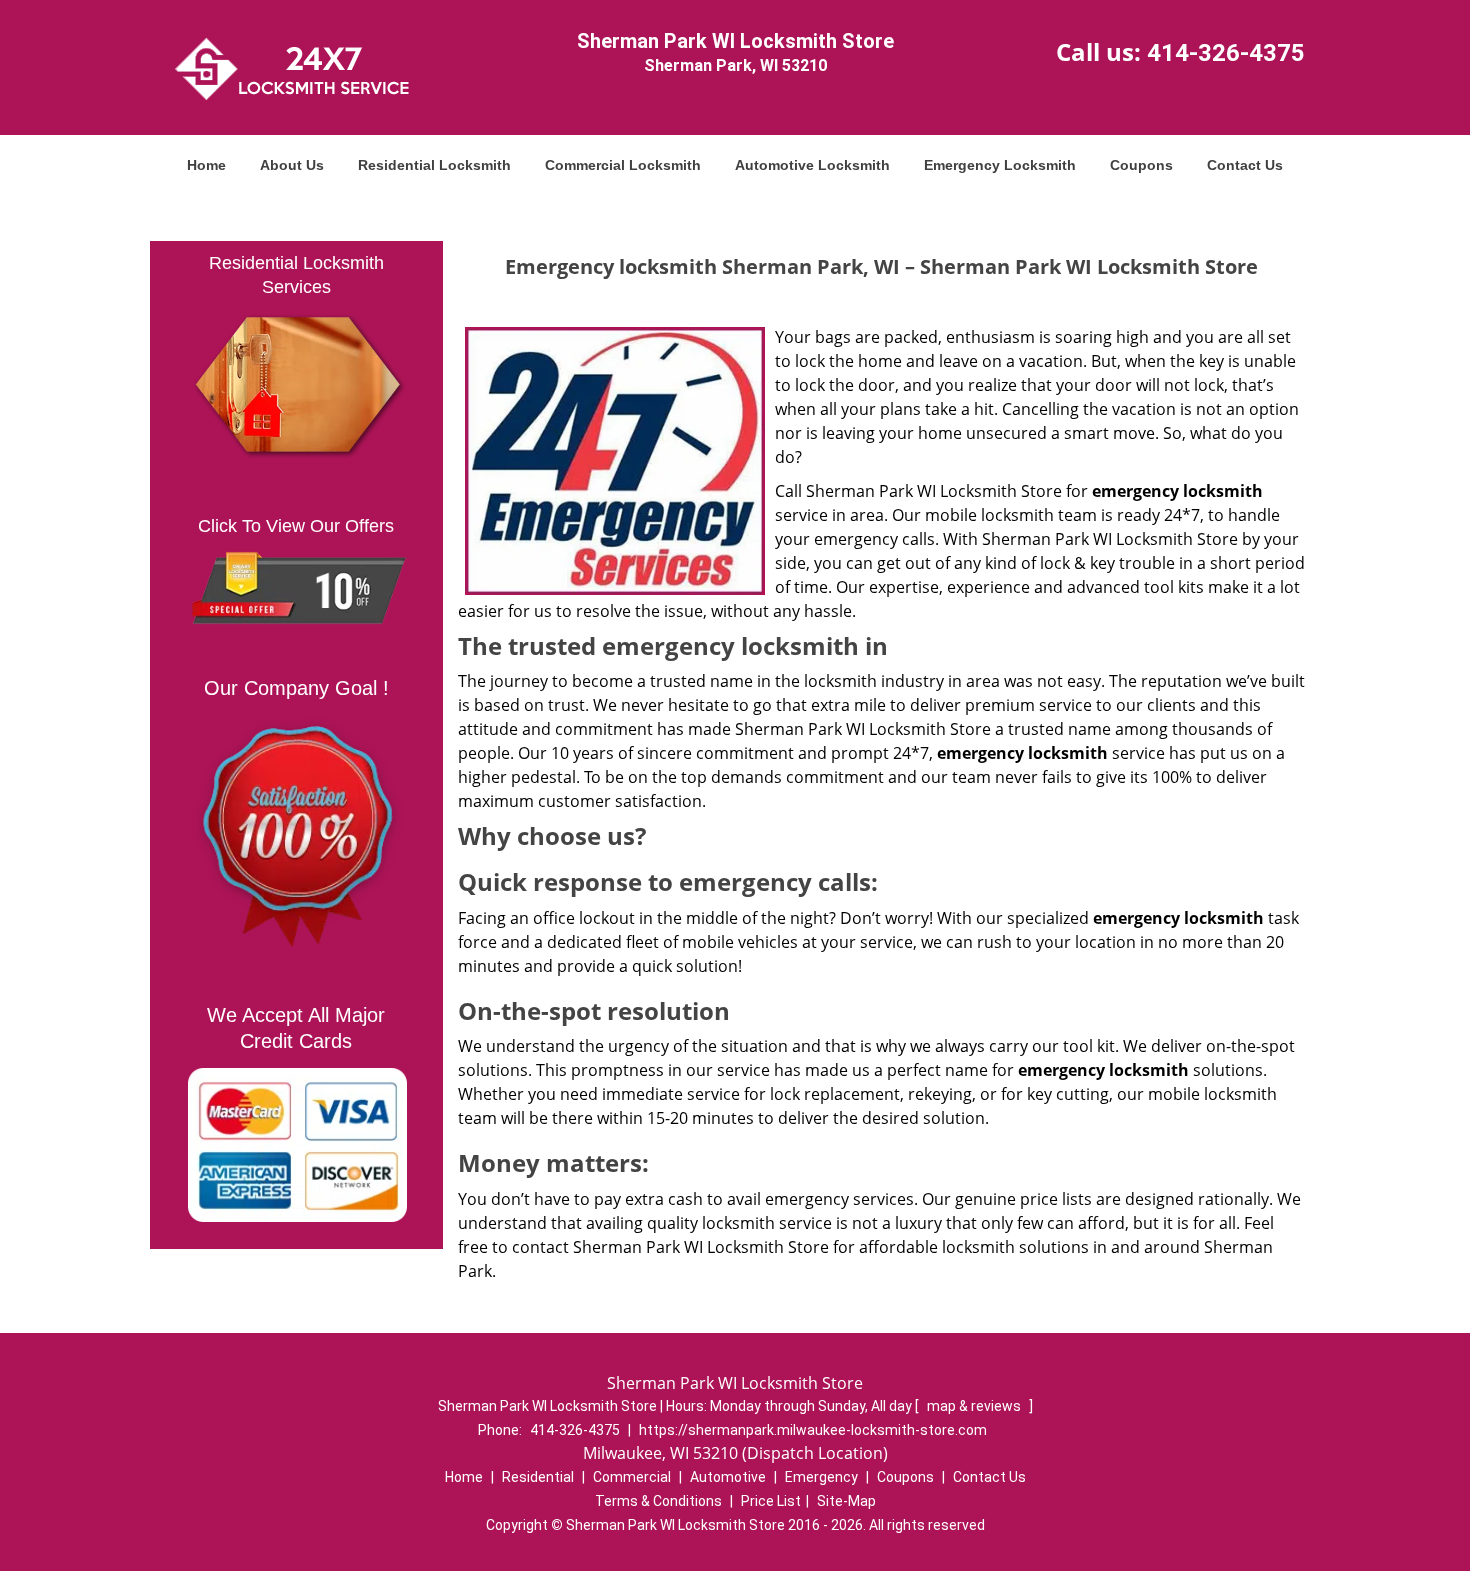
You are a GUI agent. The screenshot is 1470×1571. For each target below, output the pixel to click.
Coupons (1141, 165)
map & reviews (975, 1406)
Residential (538, 1477)
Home (206, 165)
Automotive (728, 1477)
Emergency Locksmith (1000, 165)
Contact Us (1245, 165)
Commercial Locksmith (623, 165)
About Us (292, 165)
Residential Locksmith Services (296, 275)
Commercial (632, 1477)
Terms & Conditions (658, 1501)
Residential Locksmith (434, 165)
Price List (771, 1501)
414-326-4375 (1226, 53)
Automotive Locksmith (812, 165)
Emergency (821, 1477)
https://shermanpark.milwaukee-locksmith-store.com (813, 1430)
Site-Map (846, 1501)
